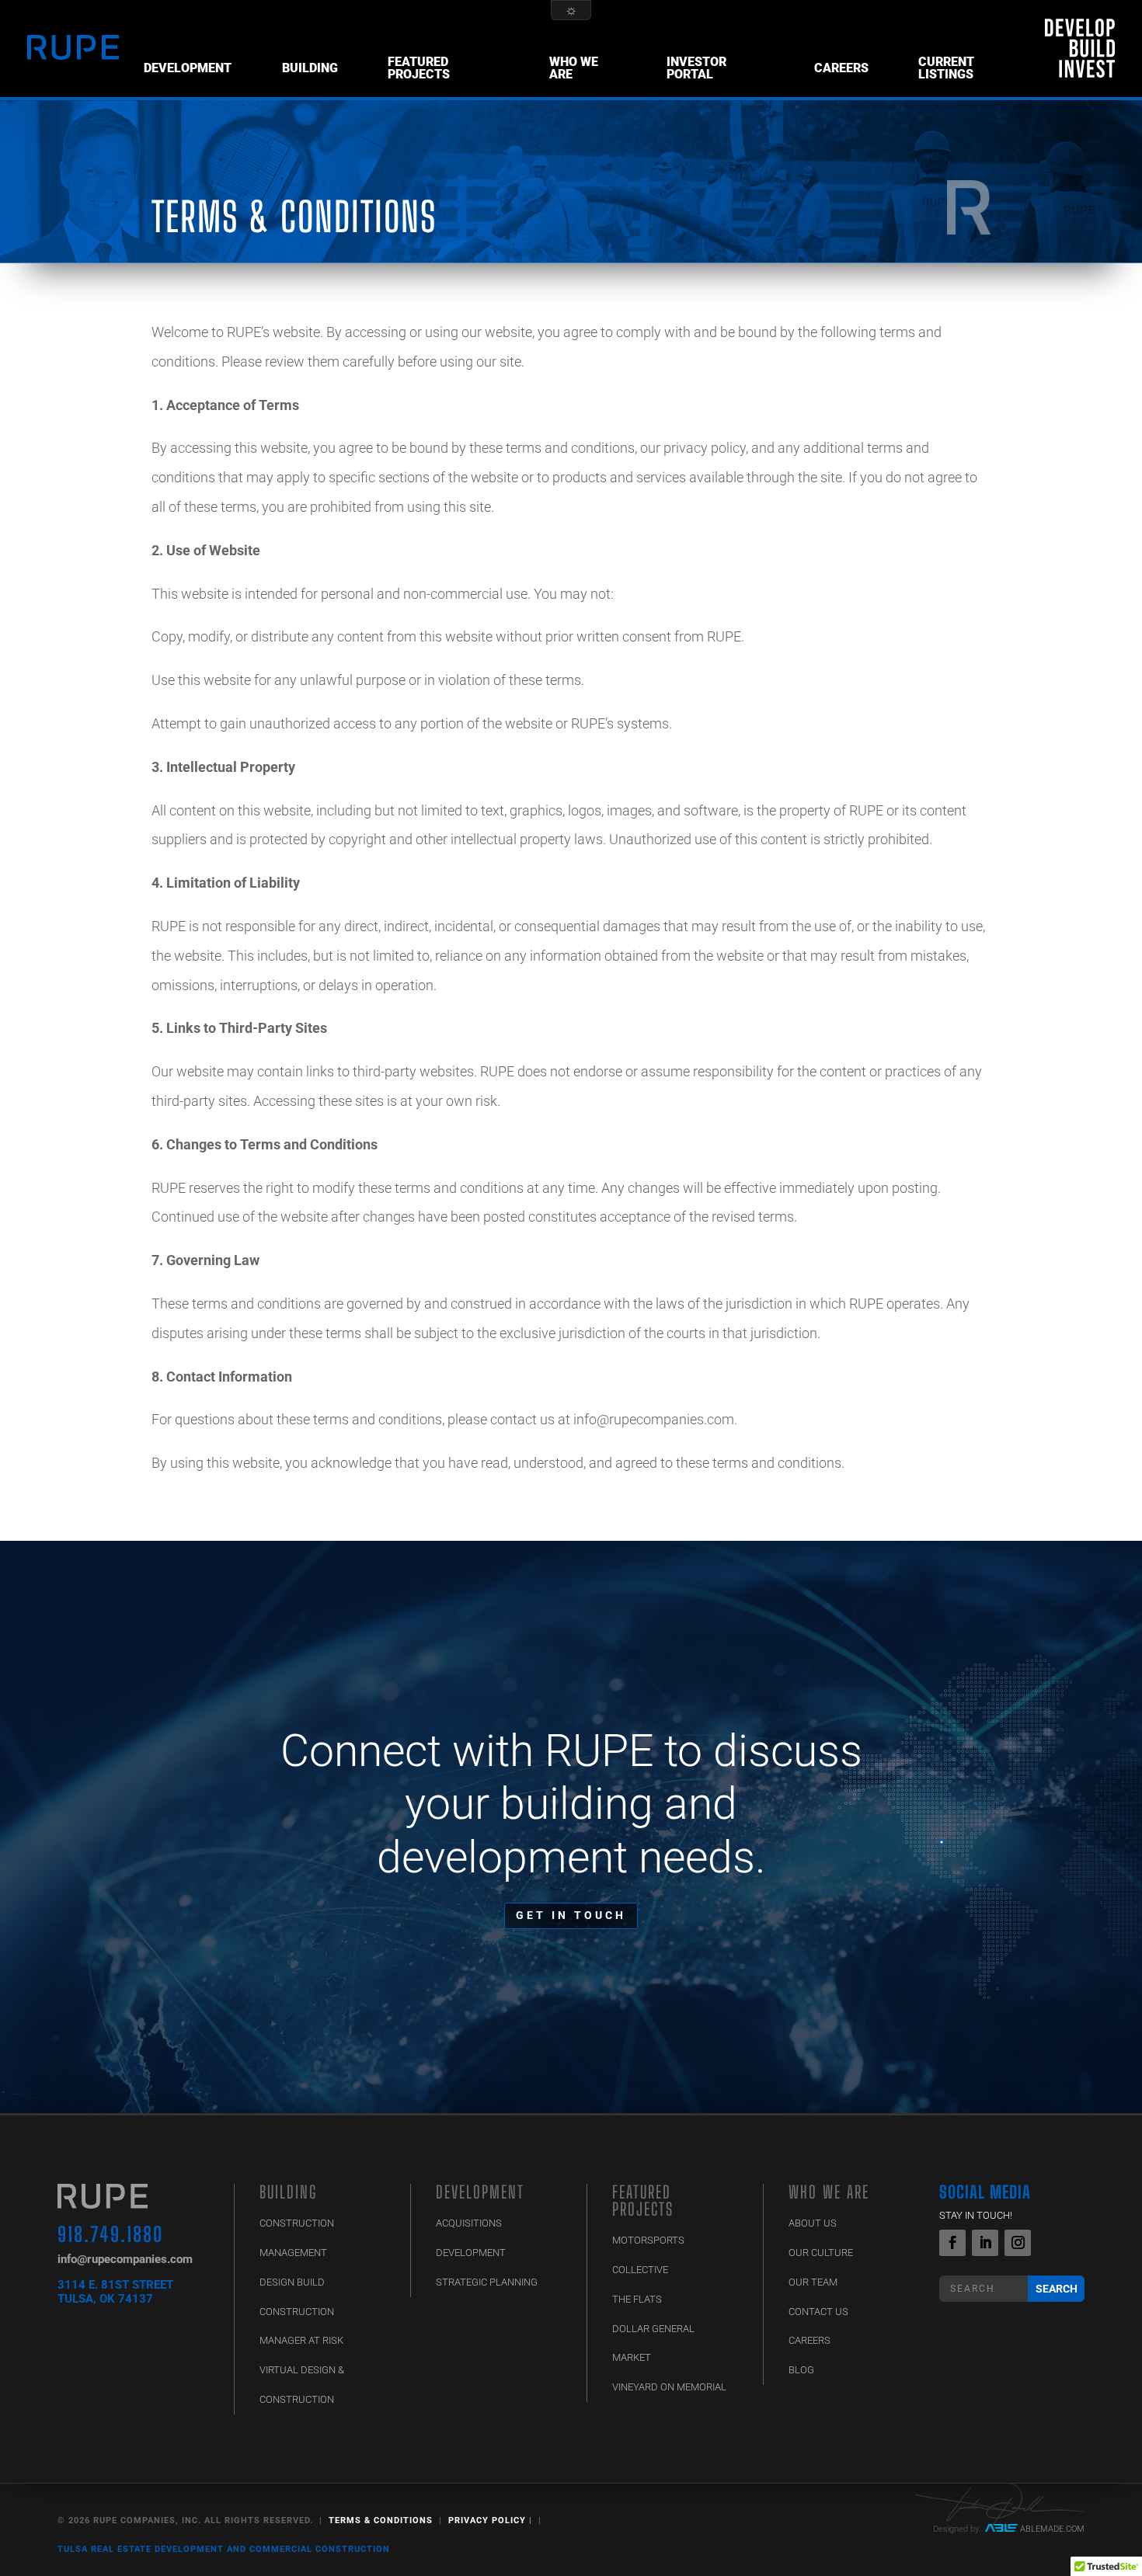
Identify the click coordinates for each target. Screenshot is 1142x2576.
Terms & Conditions (381, 2520)
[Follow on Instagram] (1018, 2243)
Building (310, 68)
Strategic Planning (487, 2282)
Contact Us (818, 2312)
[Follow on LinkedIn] (985, 2243)
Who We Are (574, 68)
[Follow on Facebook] (952, 2243)
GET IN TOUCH (571, 1915)
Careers (841, 68)
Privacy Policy (487, 2520)
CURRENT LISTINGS (946, 68)
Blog (801, 2370)
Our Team (813, 2282)
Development (188, 68)
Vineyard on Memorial (669, 2387)
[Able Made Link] (1001, 2529)
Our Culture (821, 2253)
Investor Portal (696, 68)
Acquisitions (469, 2223)
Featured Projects (419, 68)
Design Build (292, 2282)
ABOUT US (813, 2223)
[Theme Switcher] (571, 10)
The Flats (637, 2299)
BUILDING (288, 2192)
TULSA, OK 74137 (105, 2299)
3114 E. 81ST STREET (115, 2285)
